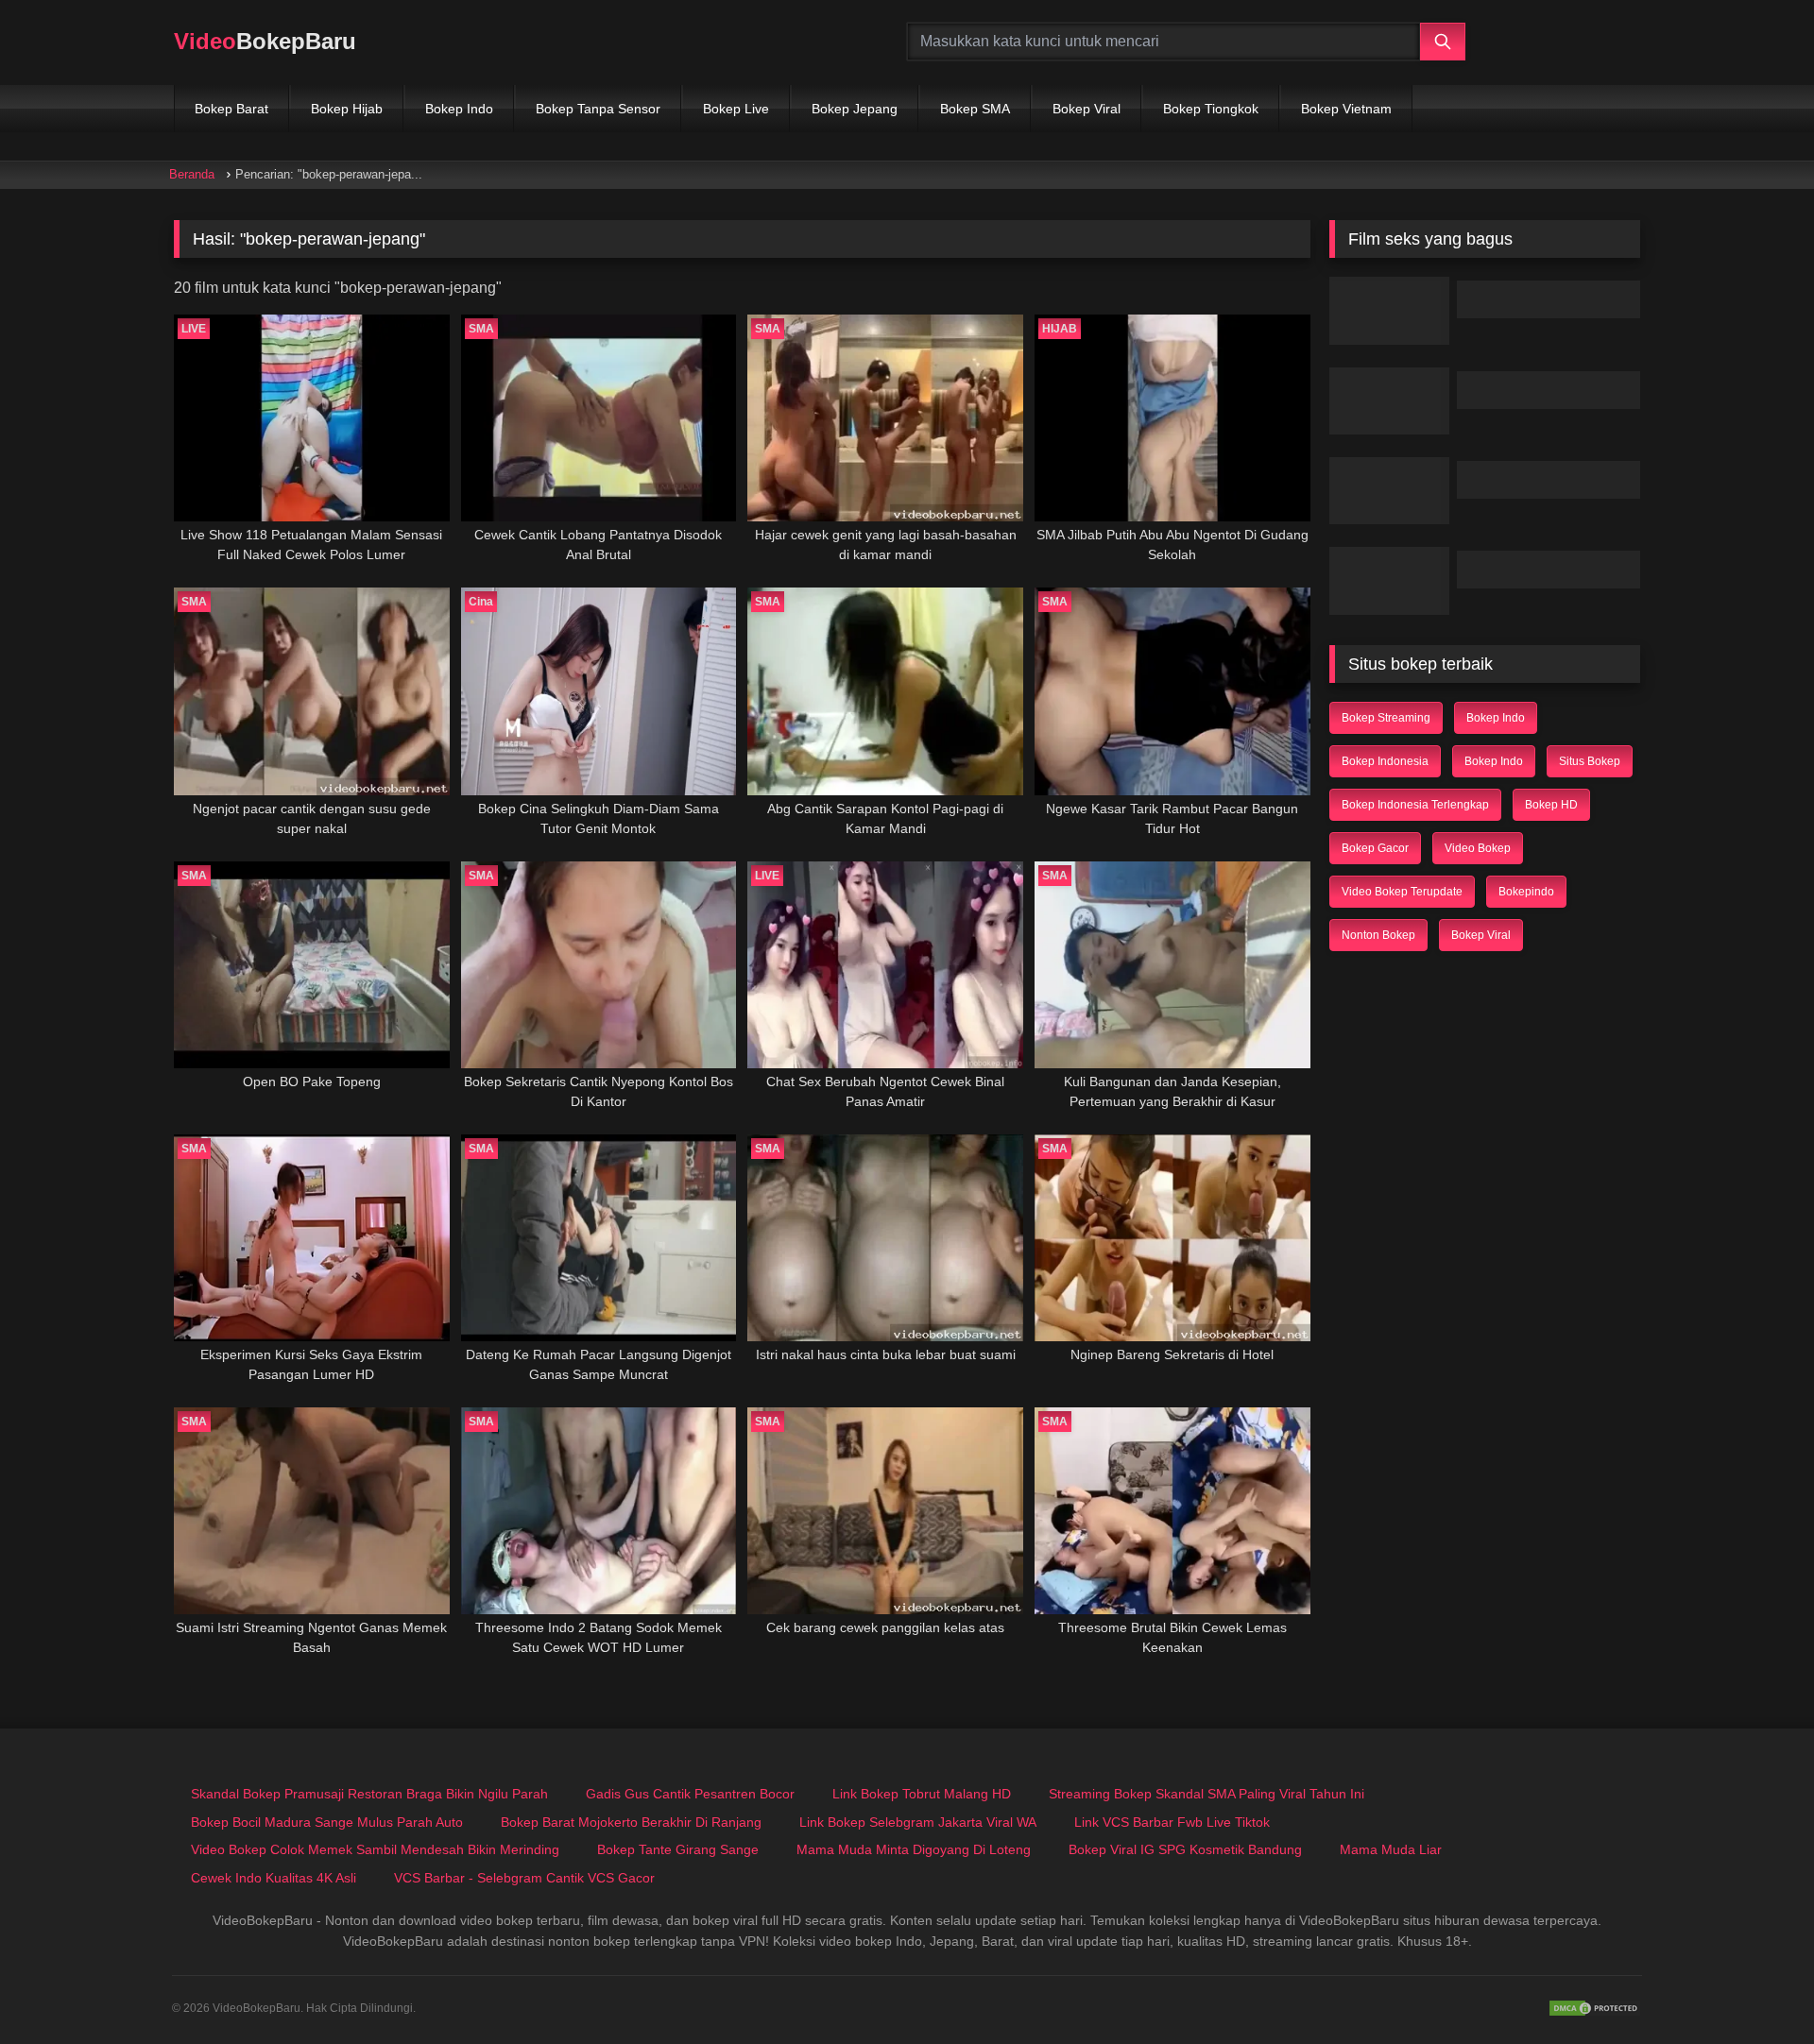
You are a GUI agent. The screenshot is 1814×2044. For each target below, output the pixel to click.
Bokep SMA (975, 109)
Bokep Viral (1087, 109)
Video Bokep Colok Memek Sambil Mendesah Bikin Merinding (375, 1849)
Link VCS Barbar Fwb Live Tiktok (1172, 1822)
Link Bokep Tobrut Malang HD (922, 1794)
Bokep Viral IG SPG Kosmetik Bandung (1185, 1849)
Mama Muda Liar (1391, 1849)
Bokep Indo (459, 109)
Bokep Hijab (347, 109)
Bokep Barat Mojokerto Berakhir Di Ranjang (631, 1822)
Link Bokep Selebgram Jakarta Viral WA (918, 1822)
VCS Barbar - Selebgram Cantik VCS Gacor (524, 1878)
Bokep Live (736, 109)
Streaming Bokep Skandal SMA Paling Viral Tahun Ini (1206, 1794)
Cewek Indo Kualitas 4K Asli (274, 1878)
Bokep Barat (231, 109)
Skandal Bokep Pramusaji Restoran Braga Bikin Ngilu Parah (369, 1794)
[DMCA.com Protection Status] (1595, 2008)
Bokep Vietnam (1346, 109)
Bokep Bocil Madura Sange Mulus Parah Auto (327, 1822)
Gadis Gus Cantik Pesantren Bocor (690, 1794)
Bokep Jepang (855, 109)
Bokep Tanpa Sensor (598, 109)
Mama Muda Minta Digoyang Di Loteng (914, 1849)
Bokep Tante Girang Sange (678, 1849)
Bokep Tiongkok (1211, 109)
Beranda (192, 174)
